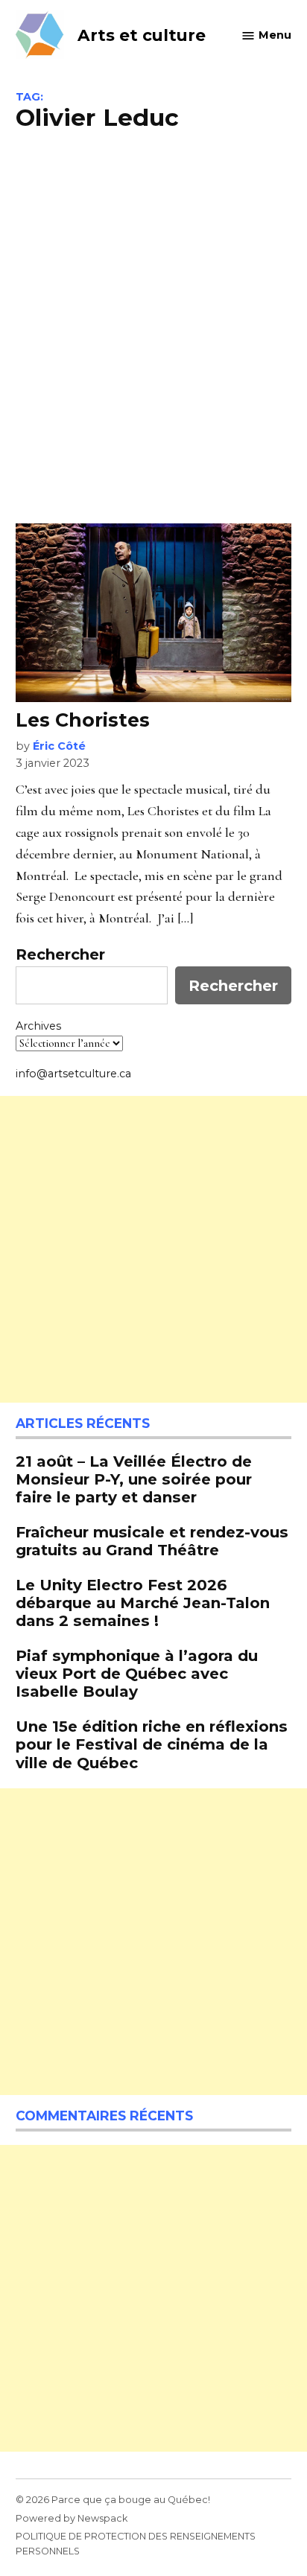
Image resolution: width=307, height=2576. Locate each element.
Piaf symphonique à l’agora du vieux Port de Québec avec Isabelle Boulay (137, 1673)
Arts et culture (142, 35)
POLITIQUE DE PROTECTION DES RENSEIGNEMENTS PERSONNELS (136, 2544)
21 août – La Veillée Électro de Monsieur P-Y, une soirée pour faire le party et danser (134, 1479)
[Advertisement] (153, 325)
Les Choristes (83, 720)
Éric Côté (59, 746)
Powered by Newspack (72, 2518)
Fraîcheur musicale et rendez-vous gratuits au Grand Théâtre (152, 1541)
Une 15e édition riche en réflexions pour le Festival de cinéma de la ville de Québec (152, 1744)
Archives (38, 1026)
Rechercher (60, 954)
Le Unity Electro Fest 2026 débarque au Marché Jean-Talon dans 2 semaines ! (143, 1603)
